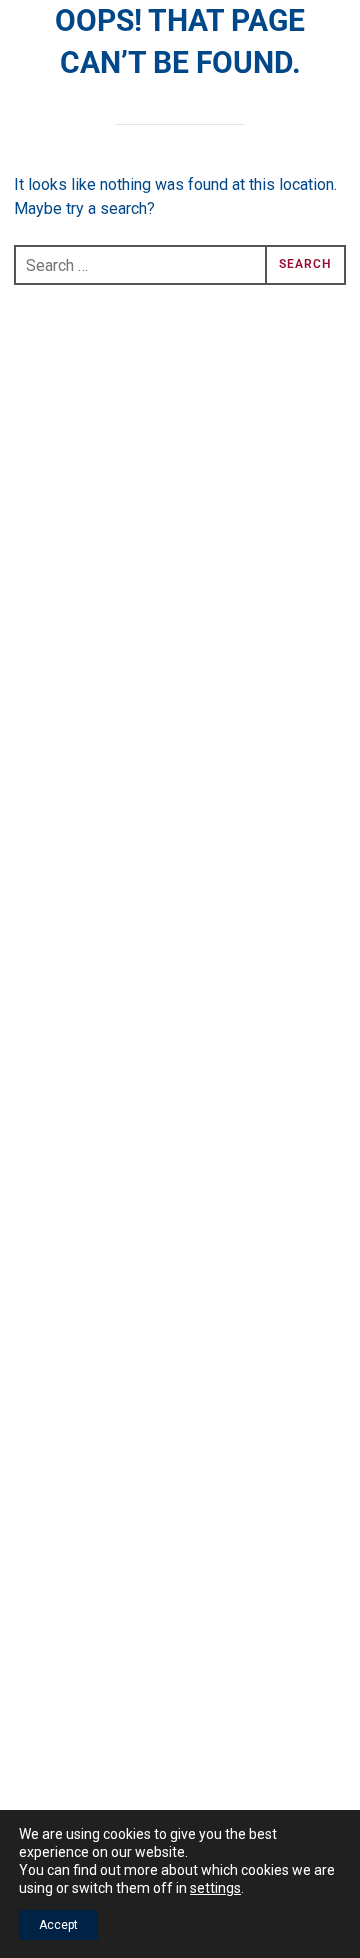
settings (215, 1888)
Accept (58, 1925)
